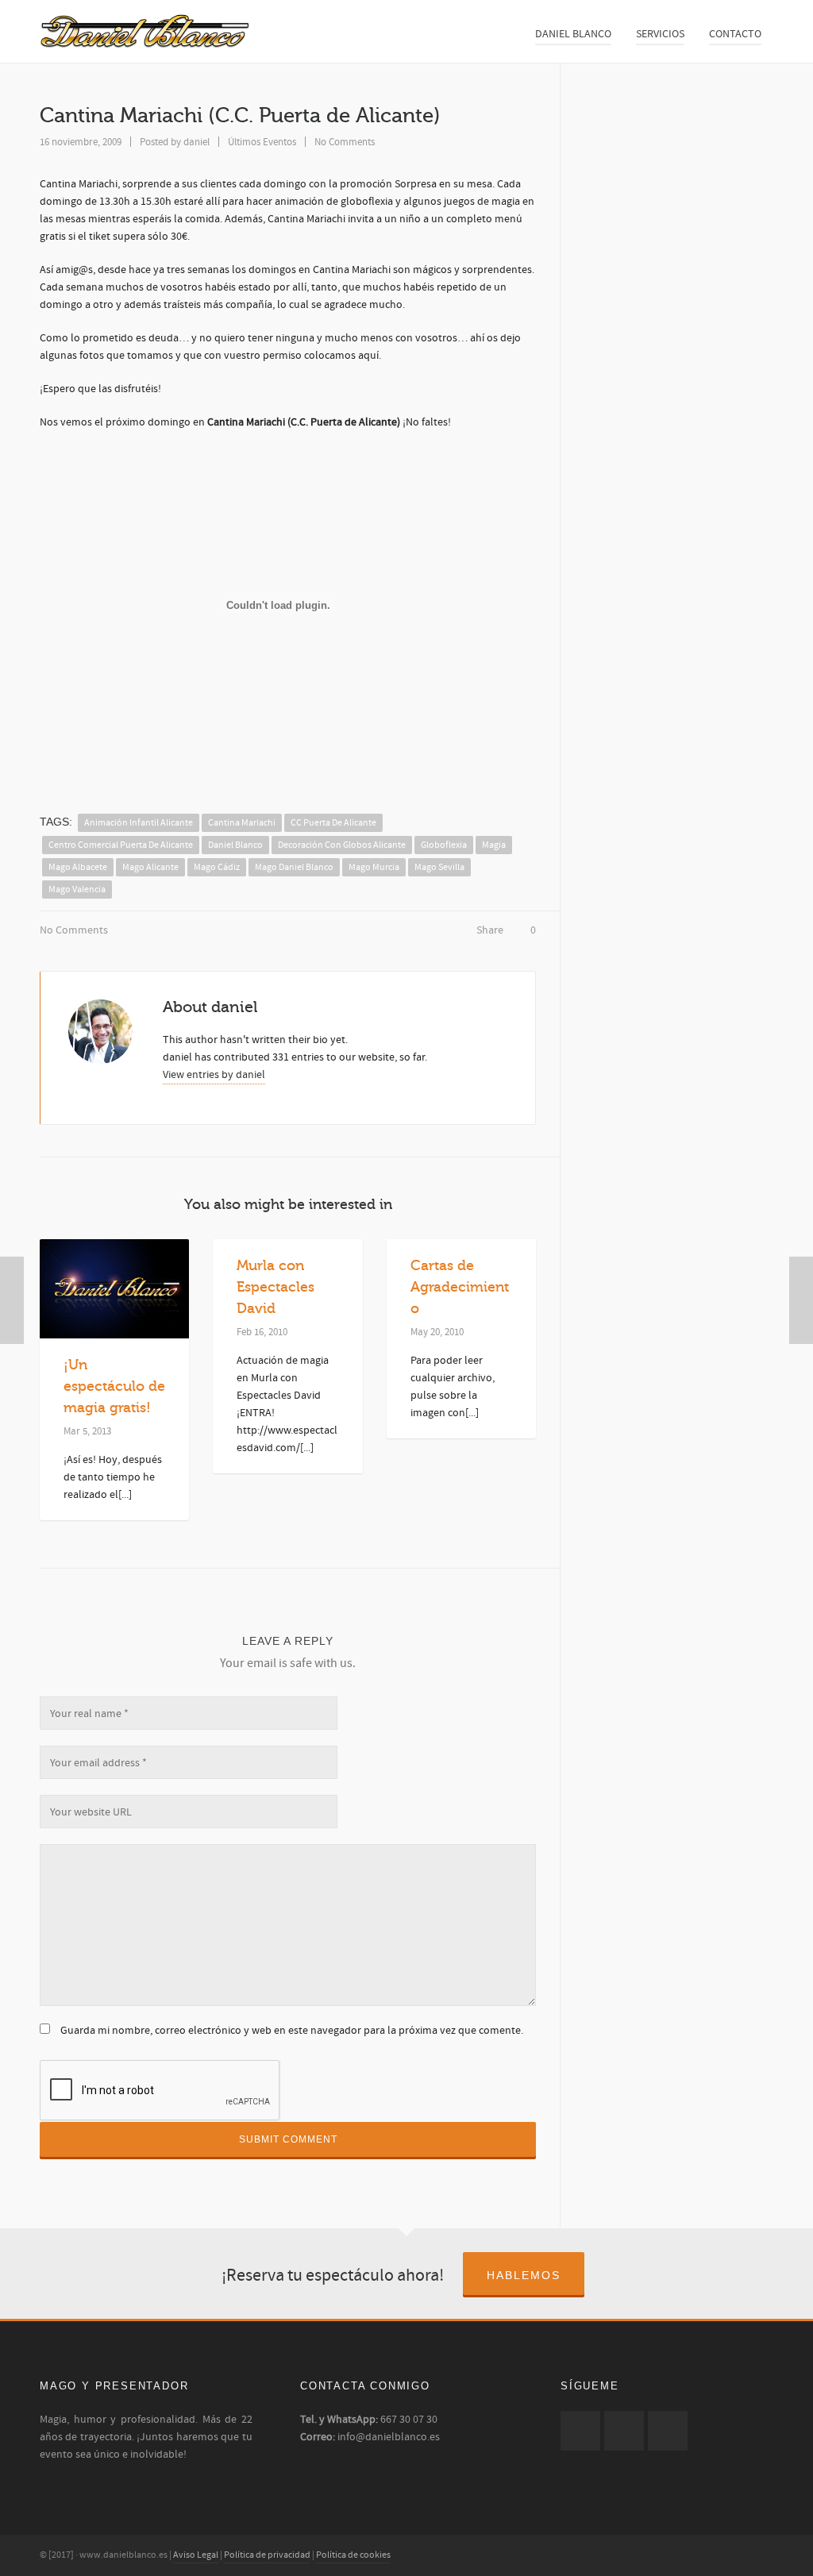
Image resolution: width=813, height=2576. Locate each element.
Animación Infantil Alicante (139, 823)
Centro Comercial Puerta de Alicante (121, 845)
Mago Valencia (77, 889)
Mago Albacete (78, 867)
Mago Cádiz (217, 867)
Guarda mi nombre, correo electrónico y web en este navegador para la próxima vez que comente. (292, 2031)
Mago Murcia (374, 867)
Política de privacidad (267, 2555)
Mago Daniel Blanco (294, 867)
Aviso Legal (196, 2555)
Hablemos (524, 2275)
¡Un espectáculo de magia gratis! (114, 1386)
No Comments (345, 142)
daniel (197, 142)
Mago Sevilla (439, 867)
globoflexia (444, 845)
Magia (494, 845)
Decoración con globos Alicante (342, 845)
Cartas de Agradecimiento (460, 1287)
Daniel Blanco (235, 845)
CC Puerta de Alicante (333, 823)
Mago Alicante (150, 867)
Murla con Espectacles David (275, 1287)
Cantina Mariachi (242, 823)
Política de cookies (353, 2555)
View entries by (214, 1075)
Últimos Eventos (262, 142)
